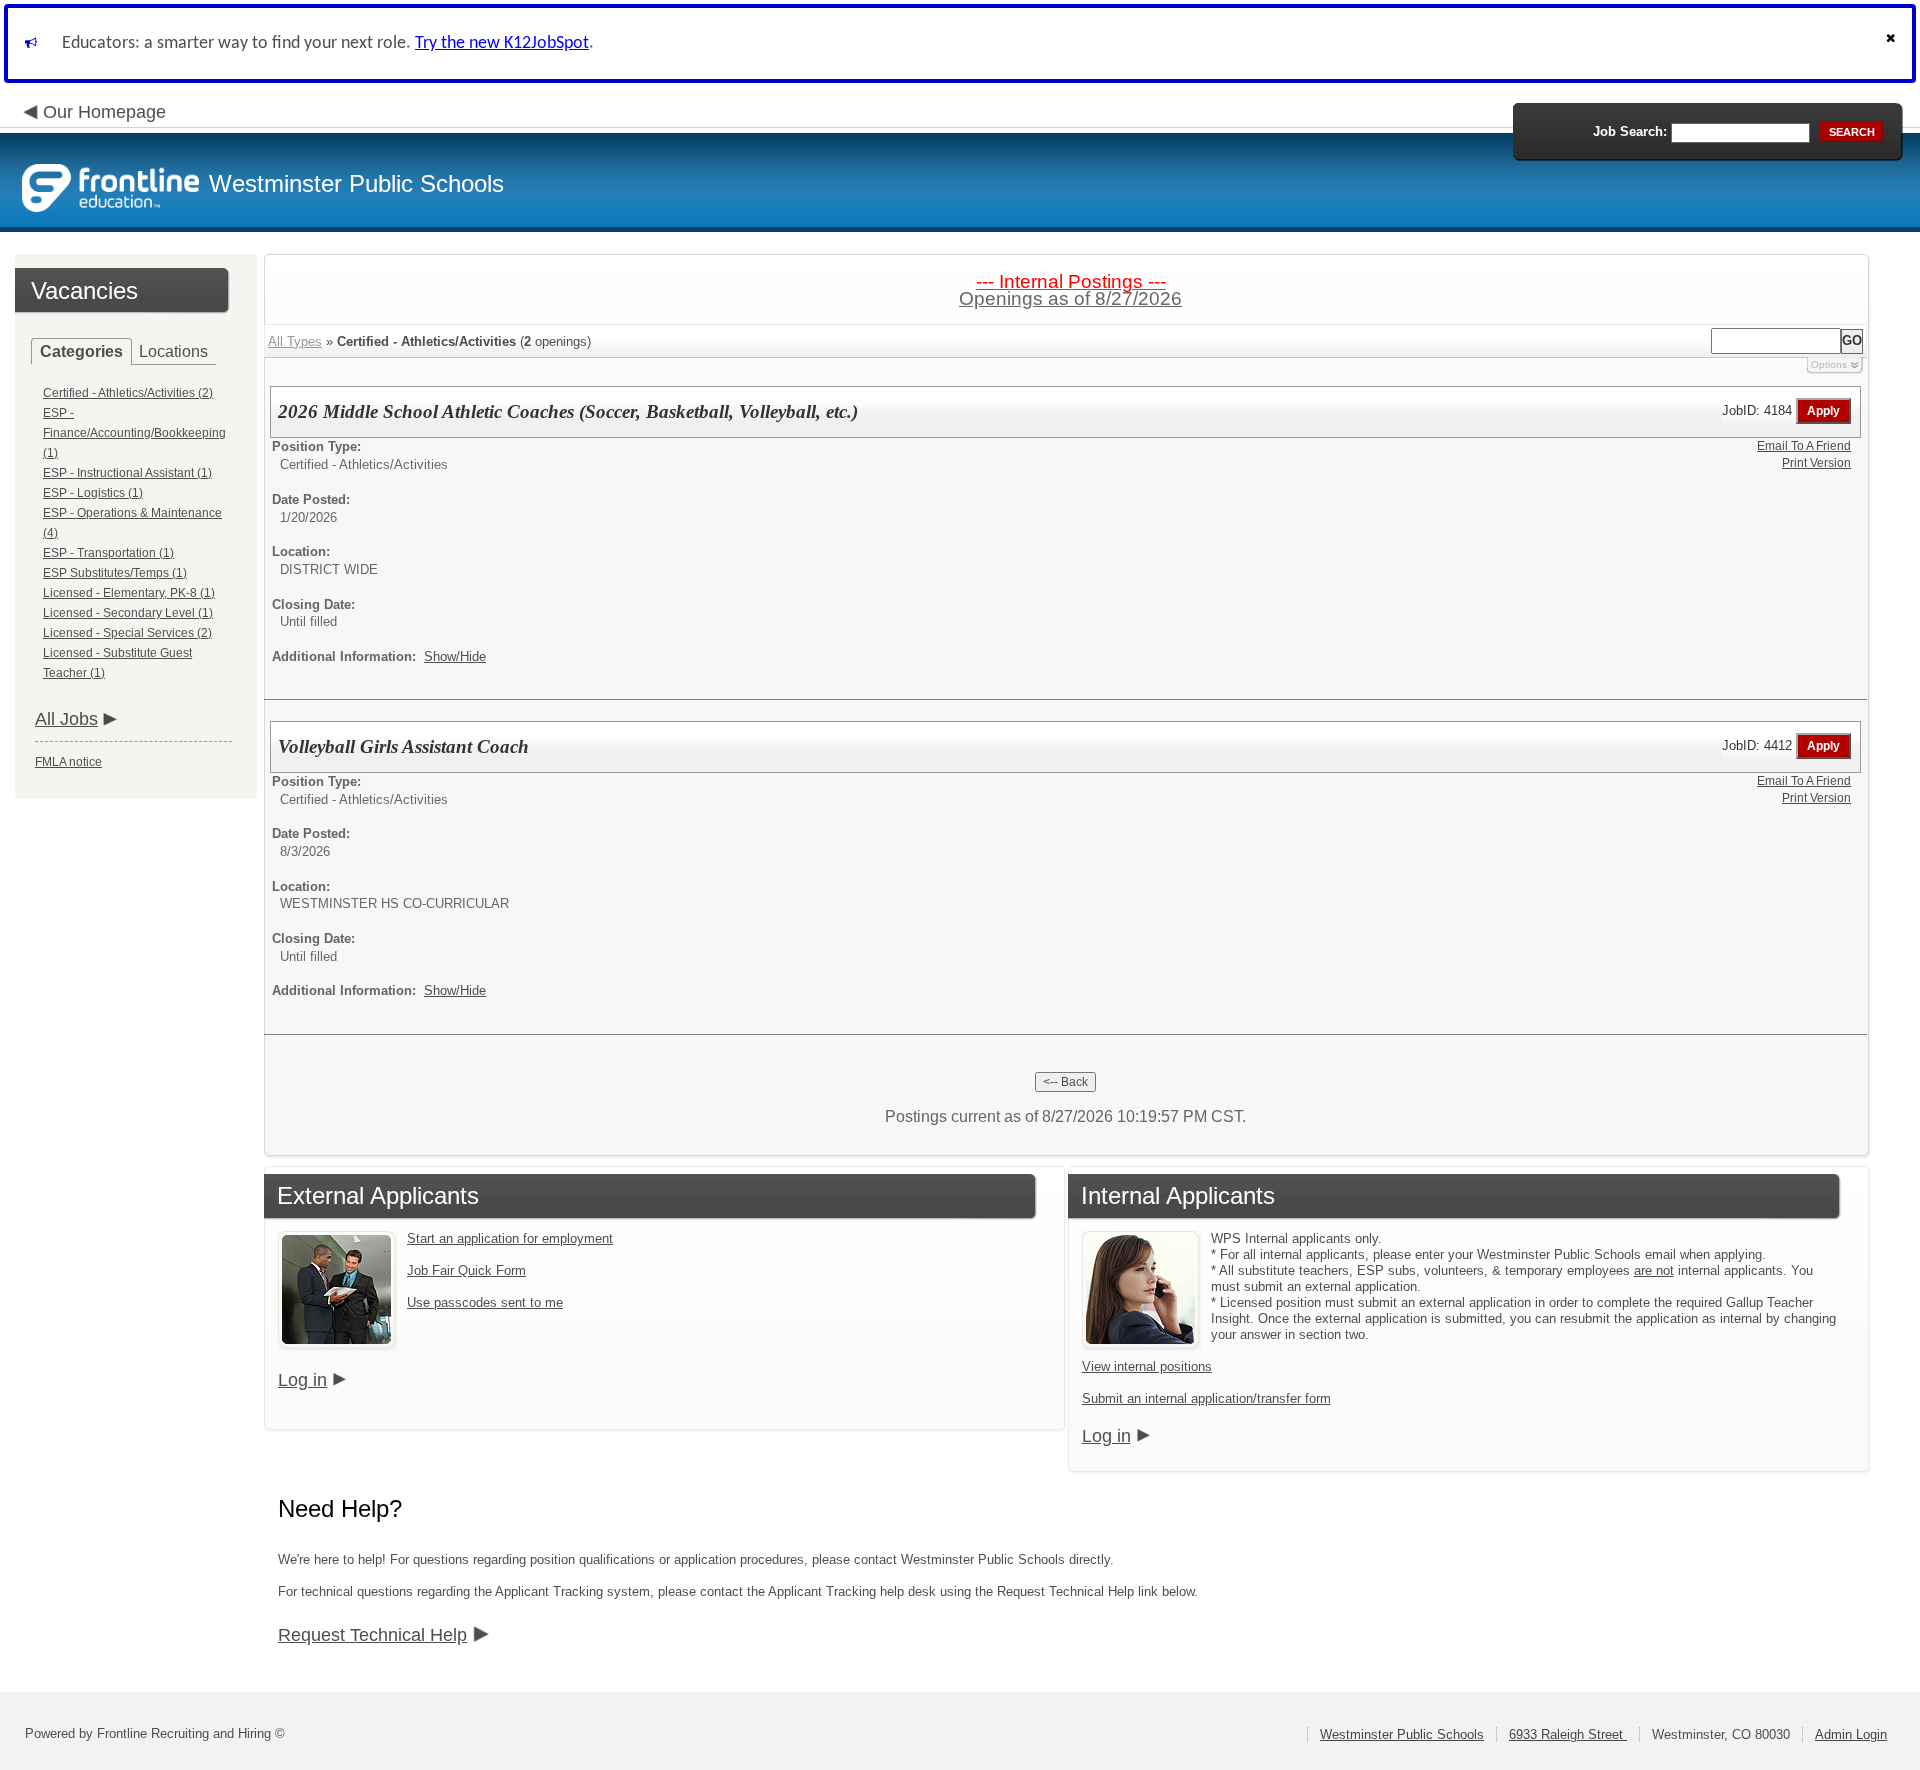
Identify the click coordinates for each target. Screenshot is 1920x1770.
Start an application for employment (510, 1238)
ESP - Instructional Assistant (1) (127, 473)
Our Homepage (104, 112)
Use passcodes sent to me (485, 1302)
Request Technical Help (372, 1635)
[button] (1893, 43)
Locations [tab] (173, 351)
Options (1829, 364)
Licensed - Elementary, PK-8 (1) (129, 593)
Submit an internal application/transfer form (1206, 1398)
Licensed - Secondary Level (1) (128, 613)
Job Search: (1630, 131)
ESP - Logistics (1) (93, 493)
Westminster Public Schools (1402, 1734)
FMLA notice (68, 762)
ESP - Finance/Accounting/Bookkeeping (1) (134, 433)
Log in (302, 1380)
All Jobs (66, 719)
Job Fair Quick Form (466, 1270)
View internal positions (1147, 1366)
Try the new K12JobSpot (502, 43)
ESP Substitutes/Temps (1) (115, 573)
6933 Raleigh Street (1568, 1734)
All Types (295, 341)
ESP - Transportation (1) (108, 553)
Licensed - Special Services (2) (127, 633)
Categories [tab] (81, 351)
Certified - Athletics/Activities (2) (128, 393)
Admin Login (1851, 1734)
